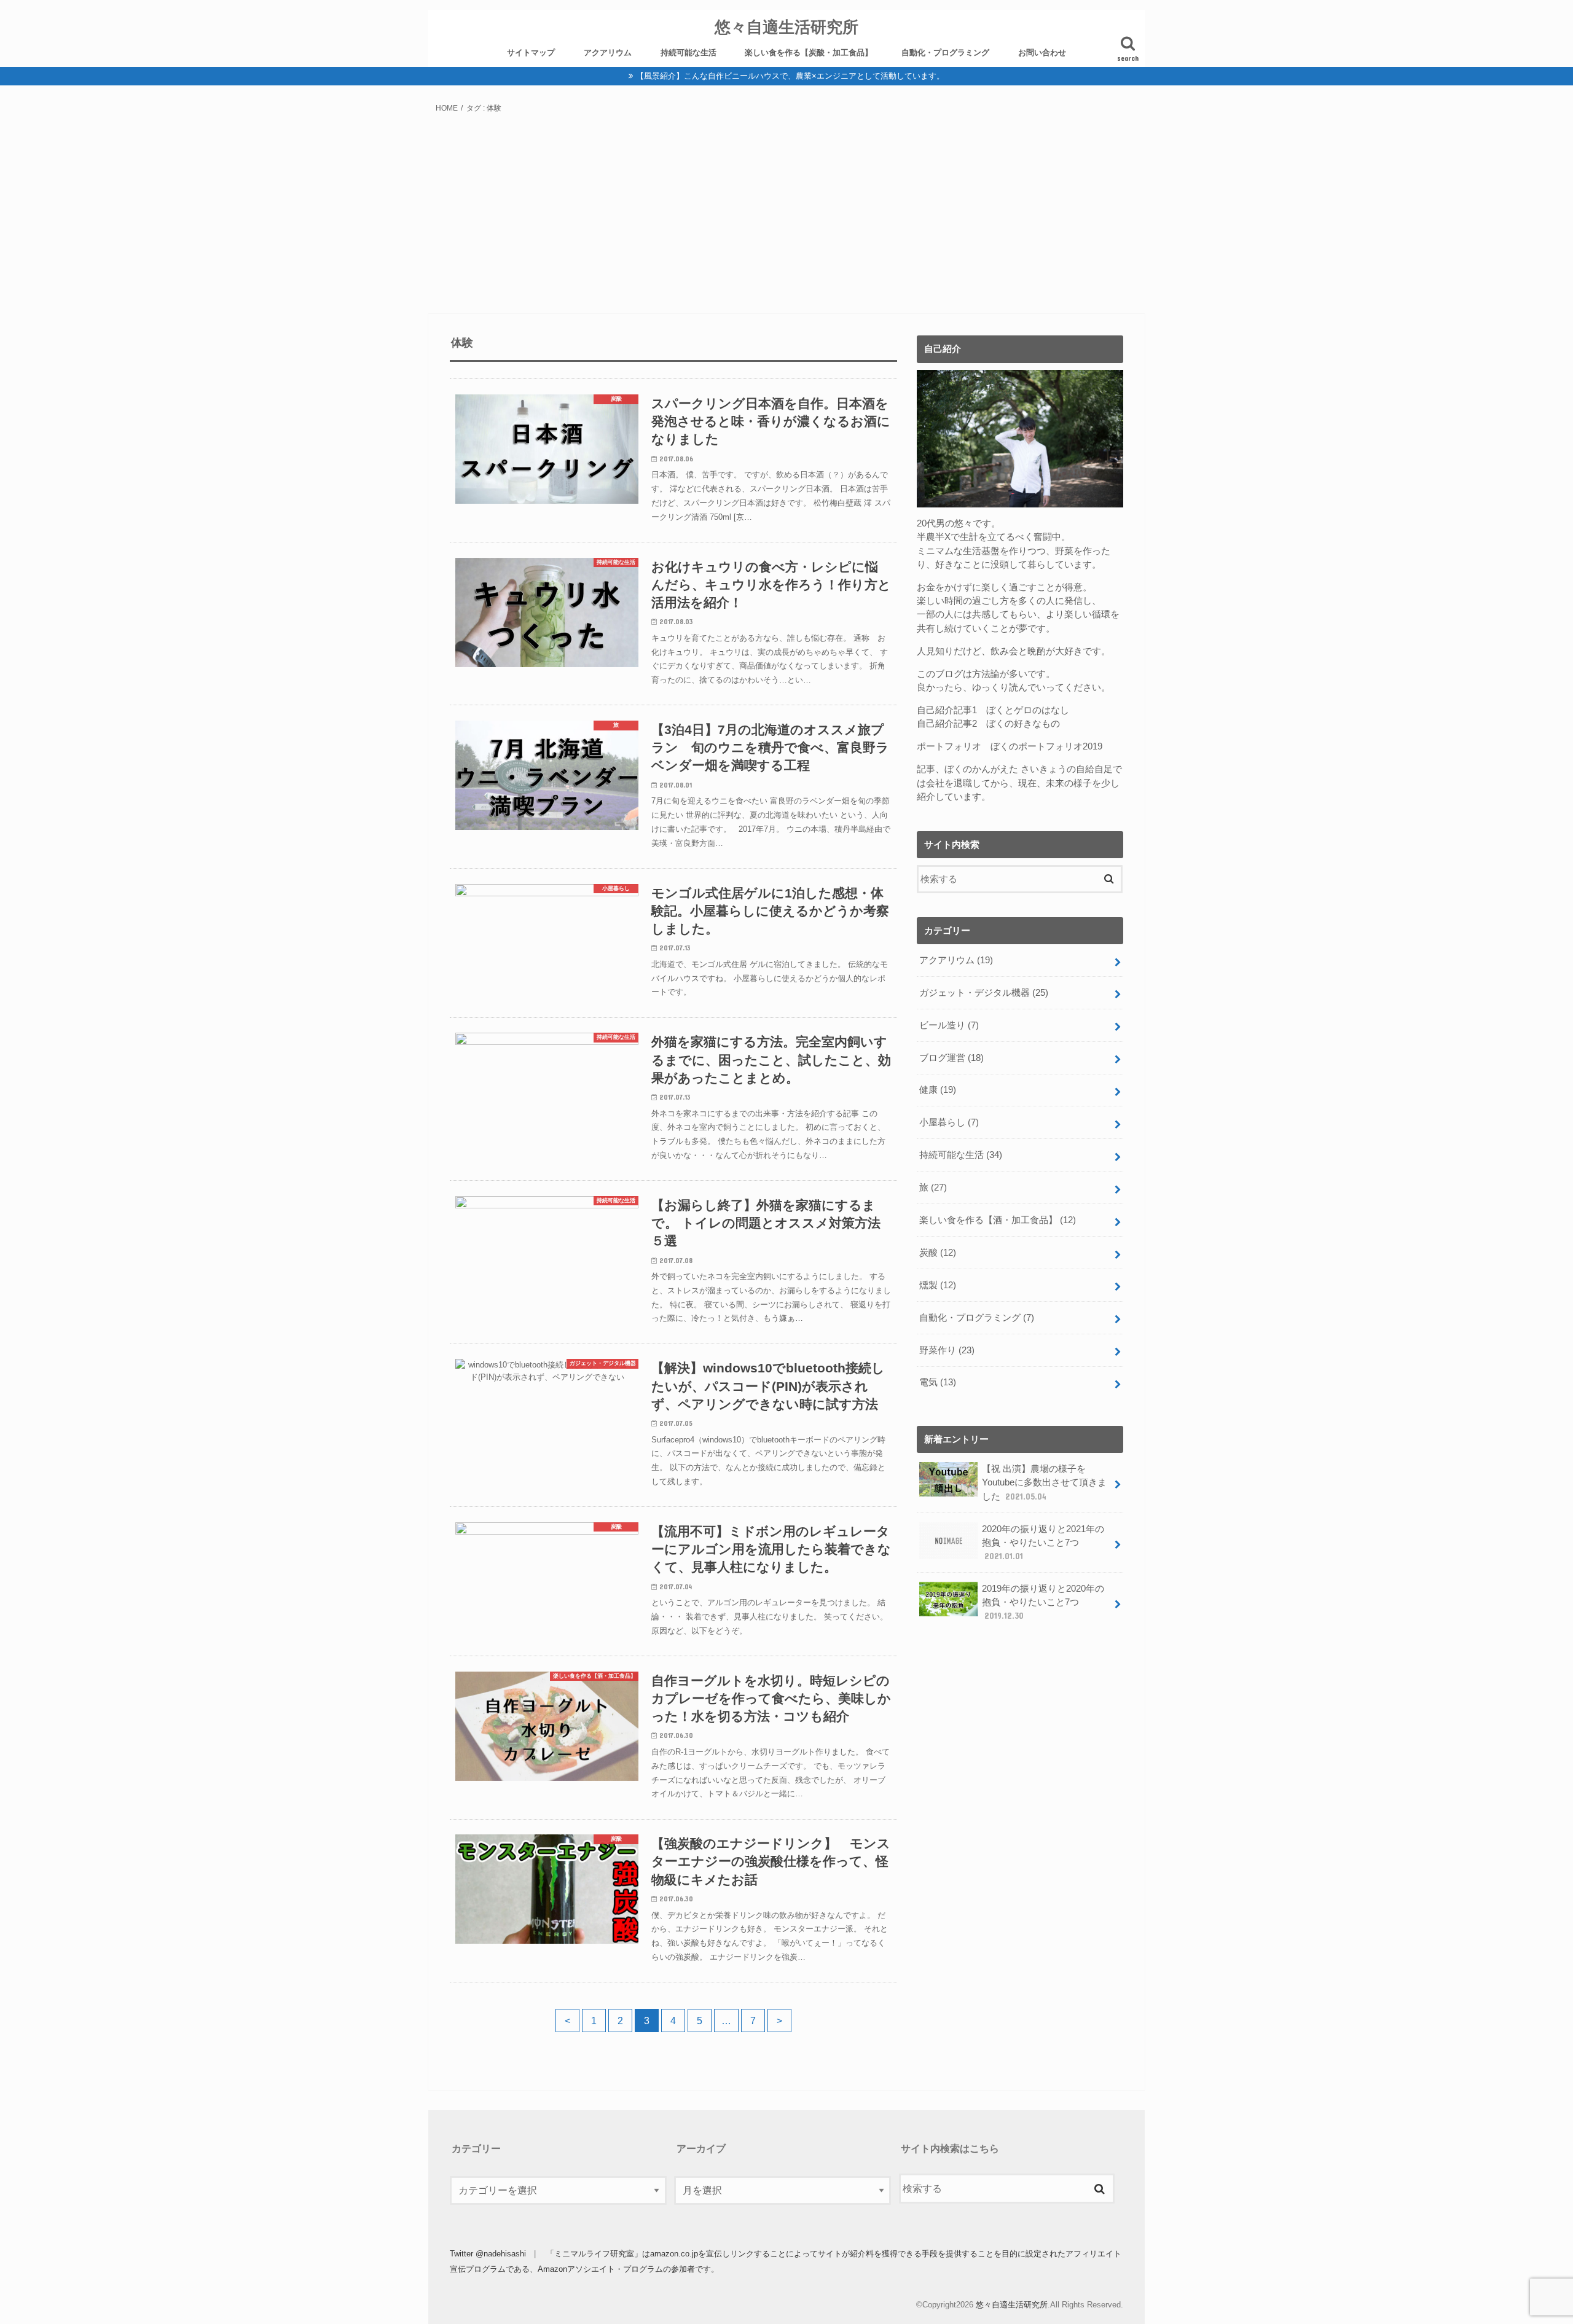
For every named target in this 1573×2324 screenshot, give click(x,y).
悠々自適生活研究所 (786, 26)
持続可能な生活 (688, 53)
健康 (938, 1090)
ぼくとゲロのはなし (1028, 710)
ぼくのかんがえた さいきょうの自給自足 (1029, 769)
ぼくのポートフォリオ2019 (1046, 746)
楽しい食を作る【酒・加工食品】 (998, 1220)
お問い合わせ (1042, 53)
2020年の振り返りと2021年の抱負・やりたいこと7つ (1043, 1543)
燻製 (938, 1285)
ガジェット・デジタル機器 (984, 993)
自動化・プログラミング (945, 53)
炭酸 (938, 1253)
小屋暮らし (949, 1122)
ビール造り (949, 1025)
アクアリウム (608, 53)
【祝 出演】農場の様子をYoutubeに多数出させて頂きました (1044, 1482)
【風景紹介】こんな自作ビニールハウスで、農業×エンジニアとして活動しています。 (790, 76)
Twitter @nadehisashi (488, 2254)
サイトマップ (531, 53)
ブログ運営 (951, 1058)
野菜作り (947, 1350)
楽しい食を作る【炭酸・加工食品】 (809, 53)
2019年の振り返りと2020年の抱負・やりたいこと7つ (1043, 1602)
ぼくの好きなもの (1023, 724)
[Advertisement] (786, 217)
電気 (938, 1382)
